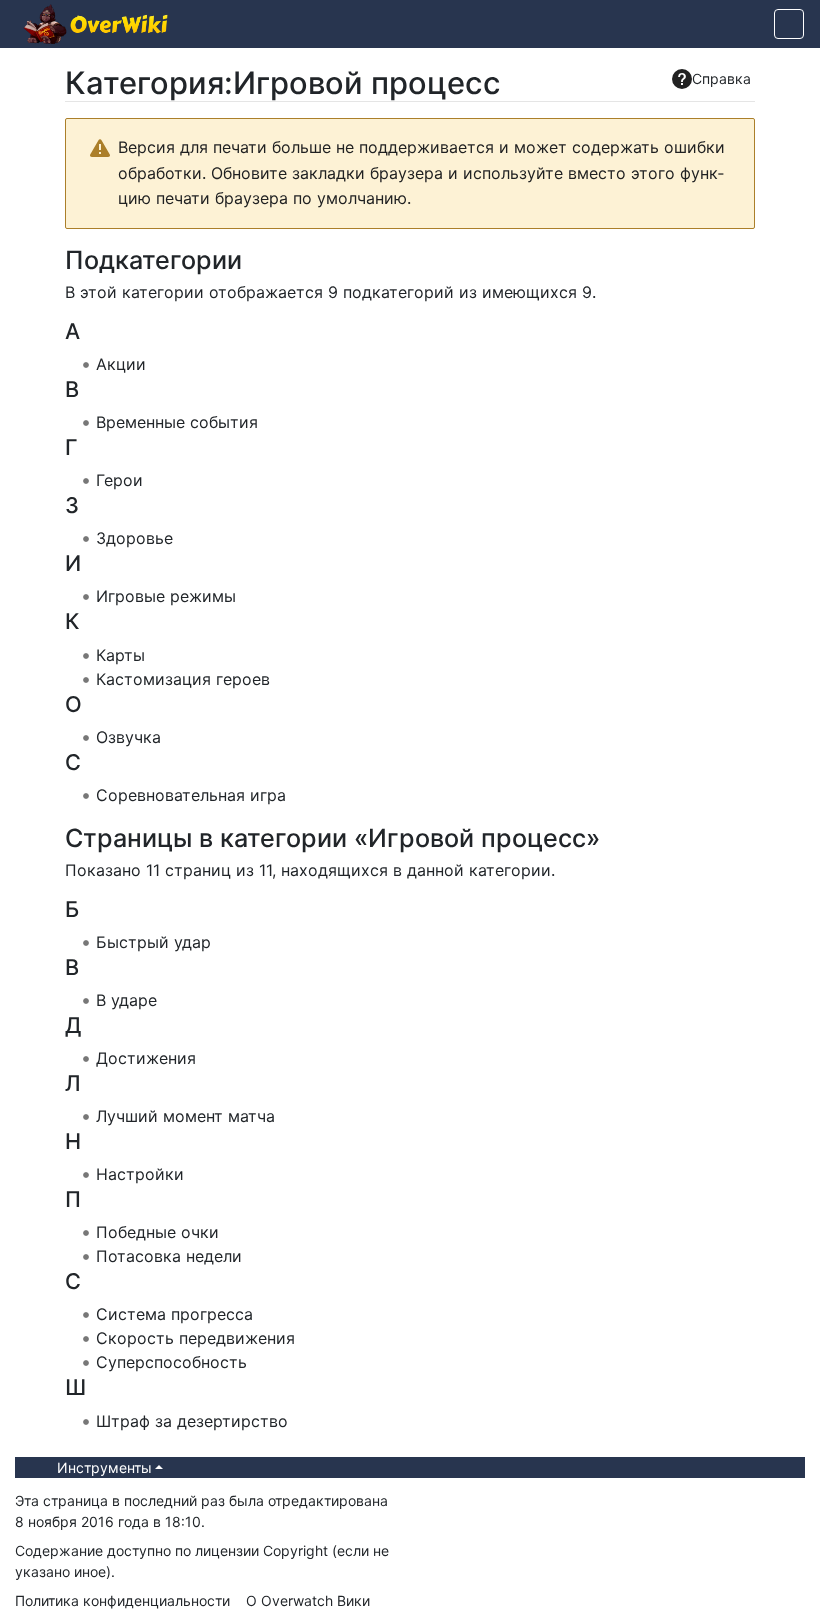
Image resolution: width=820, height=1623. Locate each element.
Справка (721, 78)
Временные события (177, 422)
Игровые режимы (166, 596)
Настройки (140, 1174)
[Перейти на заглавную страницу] (96, 26)
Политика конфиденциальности (122, 1600)
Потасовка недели (169, 1256)
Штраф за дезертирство (192, 1421)
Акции (121, 364)
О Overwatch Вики (308, 1600)
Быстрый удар (153, 942)
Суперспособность (171, 1362)
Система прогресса (174, 1314)
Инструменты (104, 1467)
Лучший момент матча (185, 1116)
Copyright (295, 1550)
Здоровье (134, 538)
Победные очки (157, 1232)
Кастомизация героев (183, 679)
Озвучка (128, 737)
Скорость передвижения (195, 1338)
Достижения (146, 1058)
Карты (120, 655)
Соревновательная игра (191, 795)
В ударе (126, 1000)
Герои (119, 480)
